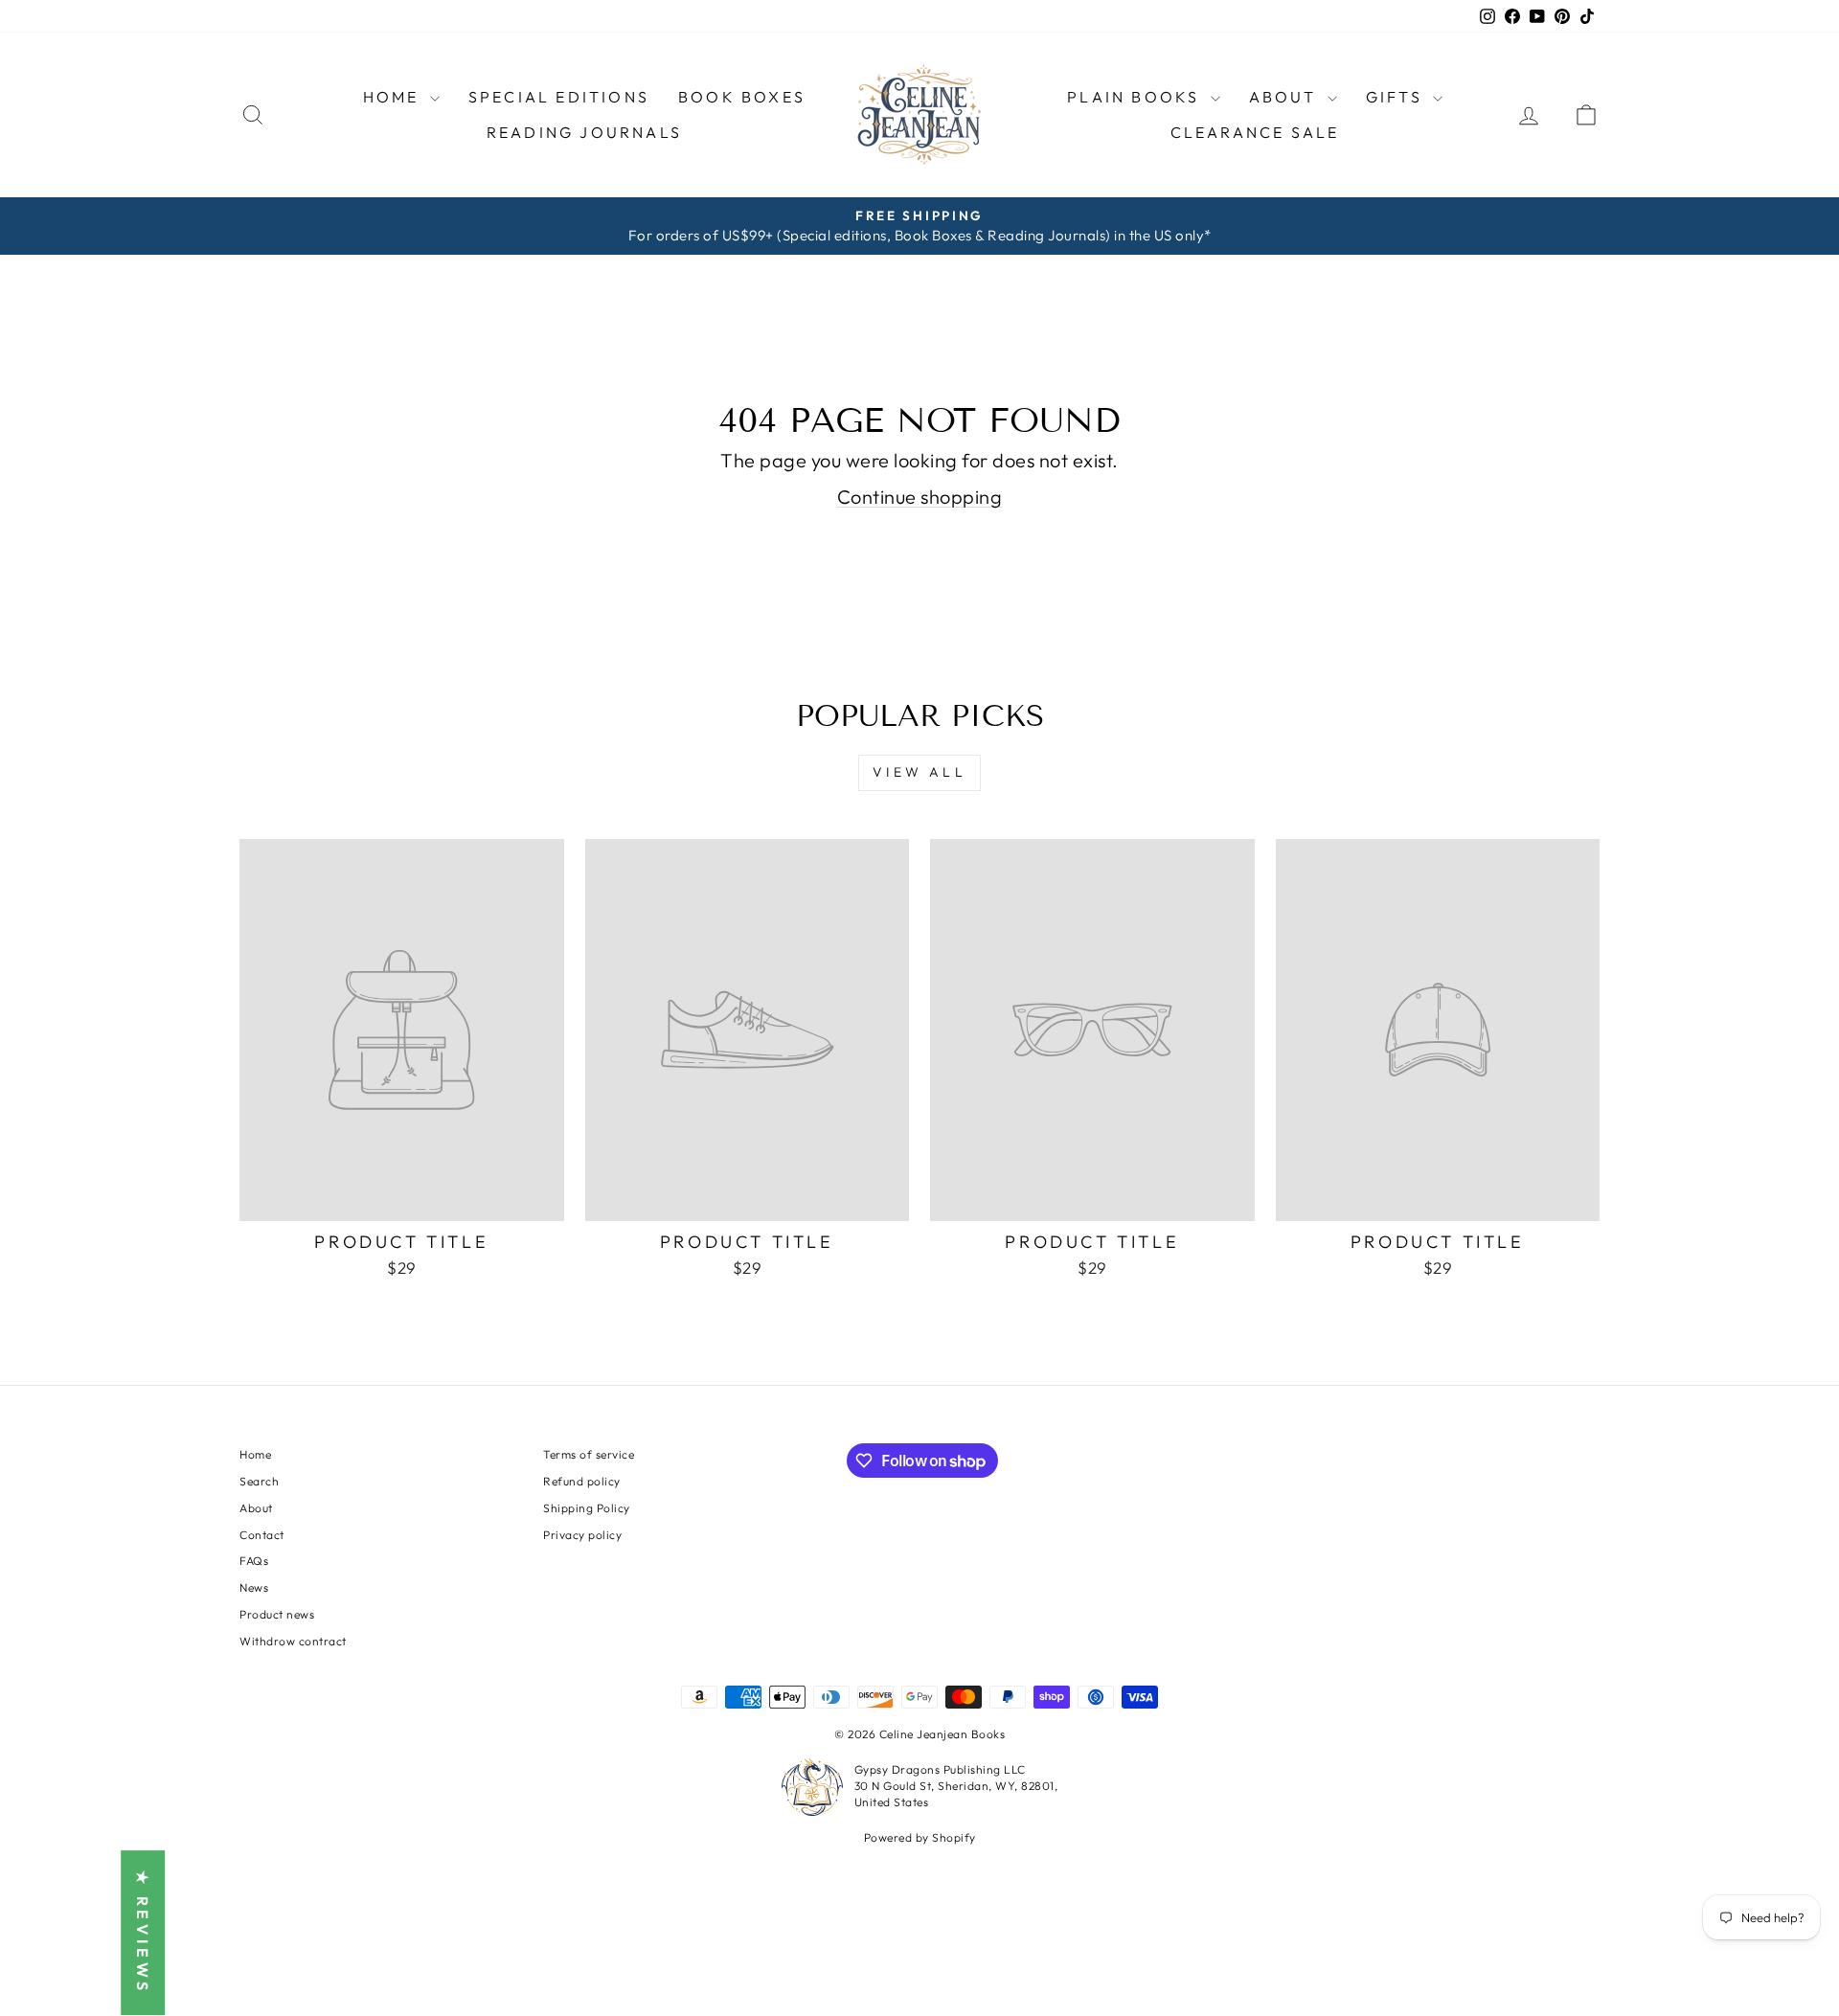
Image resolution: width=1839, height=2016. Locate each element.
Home (394, 97)
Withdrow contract (293, 1641)
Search (259, 1481)
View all (919, 772)
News (254, 1587)
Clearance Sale (1255, 132)
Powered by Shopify (920, 1837)
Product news (277, 1614)
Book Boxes (742, 97)
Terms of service (589, 1454)
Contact (262, 1535)
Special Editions (559, 97)
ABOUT (1286, 97)
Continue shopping (920, 497)
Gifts (1397, 97)
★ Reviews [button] (143, 1934)
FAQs (254, 1561)
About (256, 1508)
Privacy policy (582, 1535)
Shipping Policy (587, 1508)
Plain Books (1136, 97)
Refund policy (582, 1481)
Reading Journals (584, 132)
